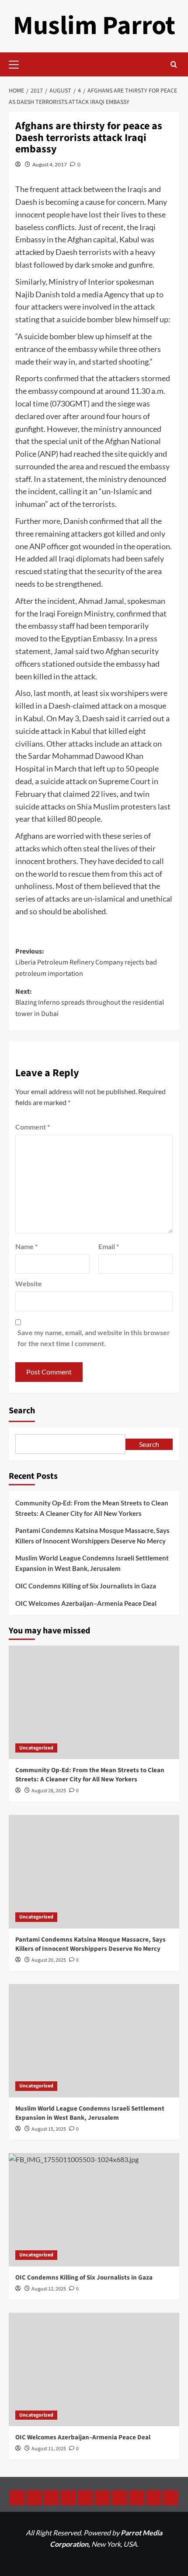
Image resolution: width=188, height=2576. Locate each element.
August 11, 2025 (49, 2449)
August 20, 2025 (49, 1960)
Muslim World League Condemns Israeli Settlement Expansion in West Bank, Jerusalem (92, 1563)
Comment (33, 1127)
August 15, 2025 (49, 2129)
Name (26, 1246)
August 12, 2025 (49, 2289)
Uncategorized (36, 1748)
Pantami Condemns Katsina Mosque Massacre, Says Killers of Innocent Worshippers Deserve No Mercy (92, 1536)
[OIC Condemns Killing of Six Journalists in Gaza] (94, 2210)
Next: (90, 1003)
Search (22, 1411)
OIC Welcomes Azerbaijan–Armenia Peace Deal (86, 1603)
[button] (17, 63)
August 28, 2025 (49, 1791)
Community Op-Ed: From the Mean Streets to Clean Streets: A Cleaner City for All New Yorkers (92, 1508)
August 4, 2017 (50, 164)
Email (109, 1246)
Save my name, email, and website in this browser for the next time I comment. (94, 1338)
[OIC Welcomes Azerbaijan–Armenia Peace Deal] (94, 2369)
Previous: (86, 963)
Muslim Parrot (94, 26)
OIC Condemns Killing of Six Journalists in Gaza (86, 1586)
